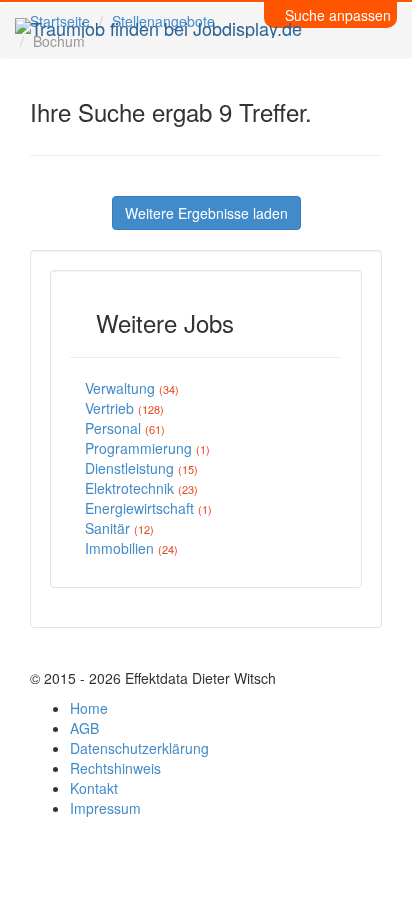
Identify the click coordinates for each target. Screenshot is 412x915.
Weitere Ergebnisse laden (206, 213)
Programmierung (147, 448)
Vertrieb (124, 408)
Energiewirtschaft (148, 508)
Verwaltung (132, 388)
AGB (84, 728)
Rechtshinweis (115, 768)
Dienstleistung (141, 468)
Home (89, 708)
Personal (125, 428)
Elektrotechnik (141, 488)
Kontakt (94, 788)
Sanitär (119, 528)
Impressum (105, 808)
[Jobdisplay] (158, 25)
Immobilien (131, 548)
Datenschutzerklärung (139, 748)
